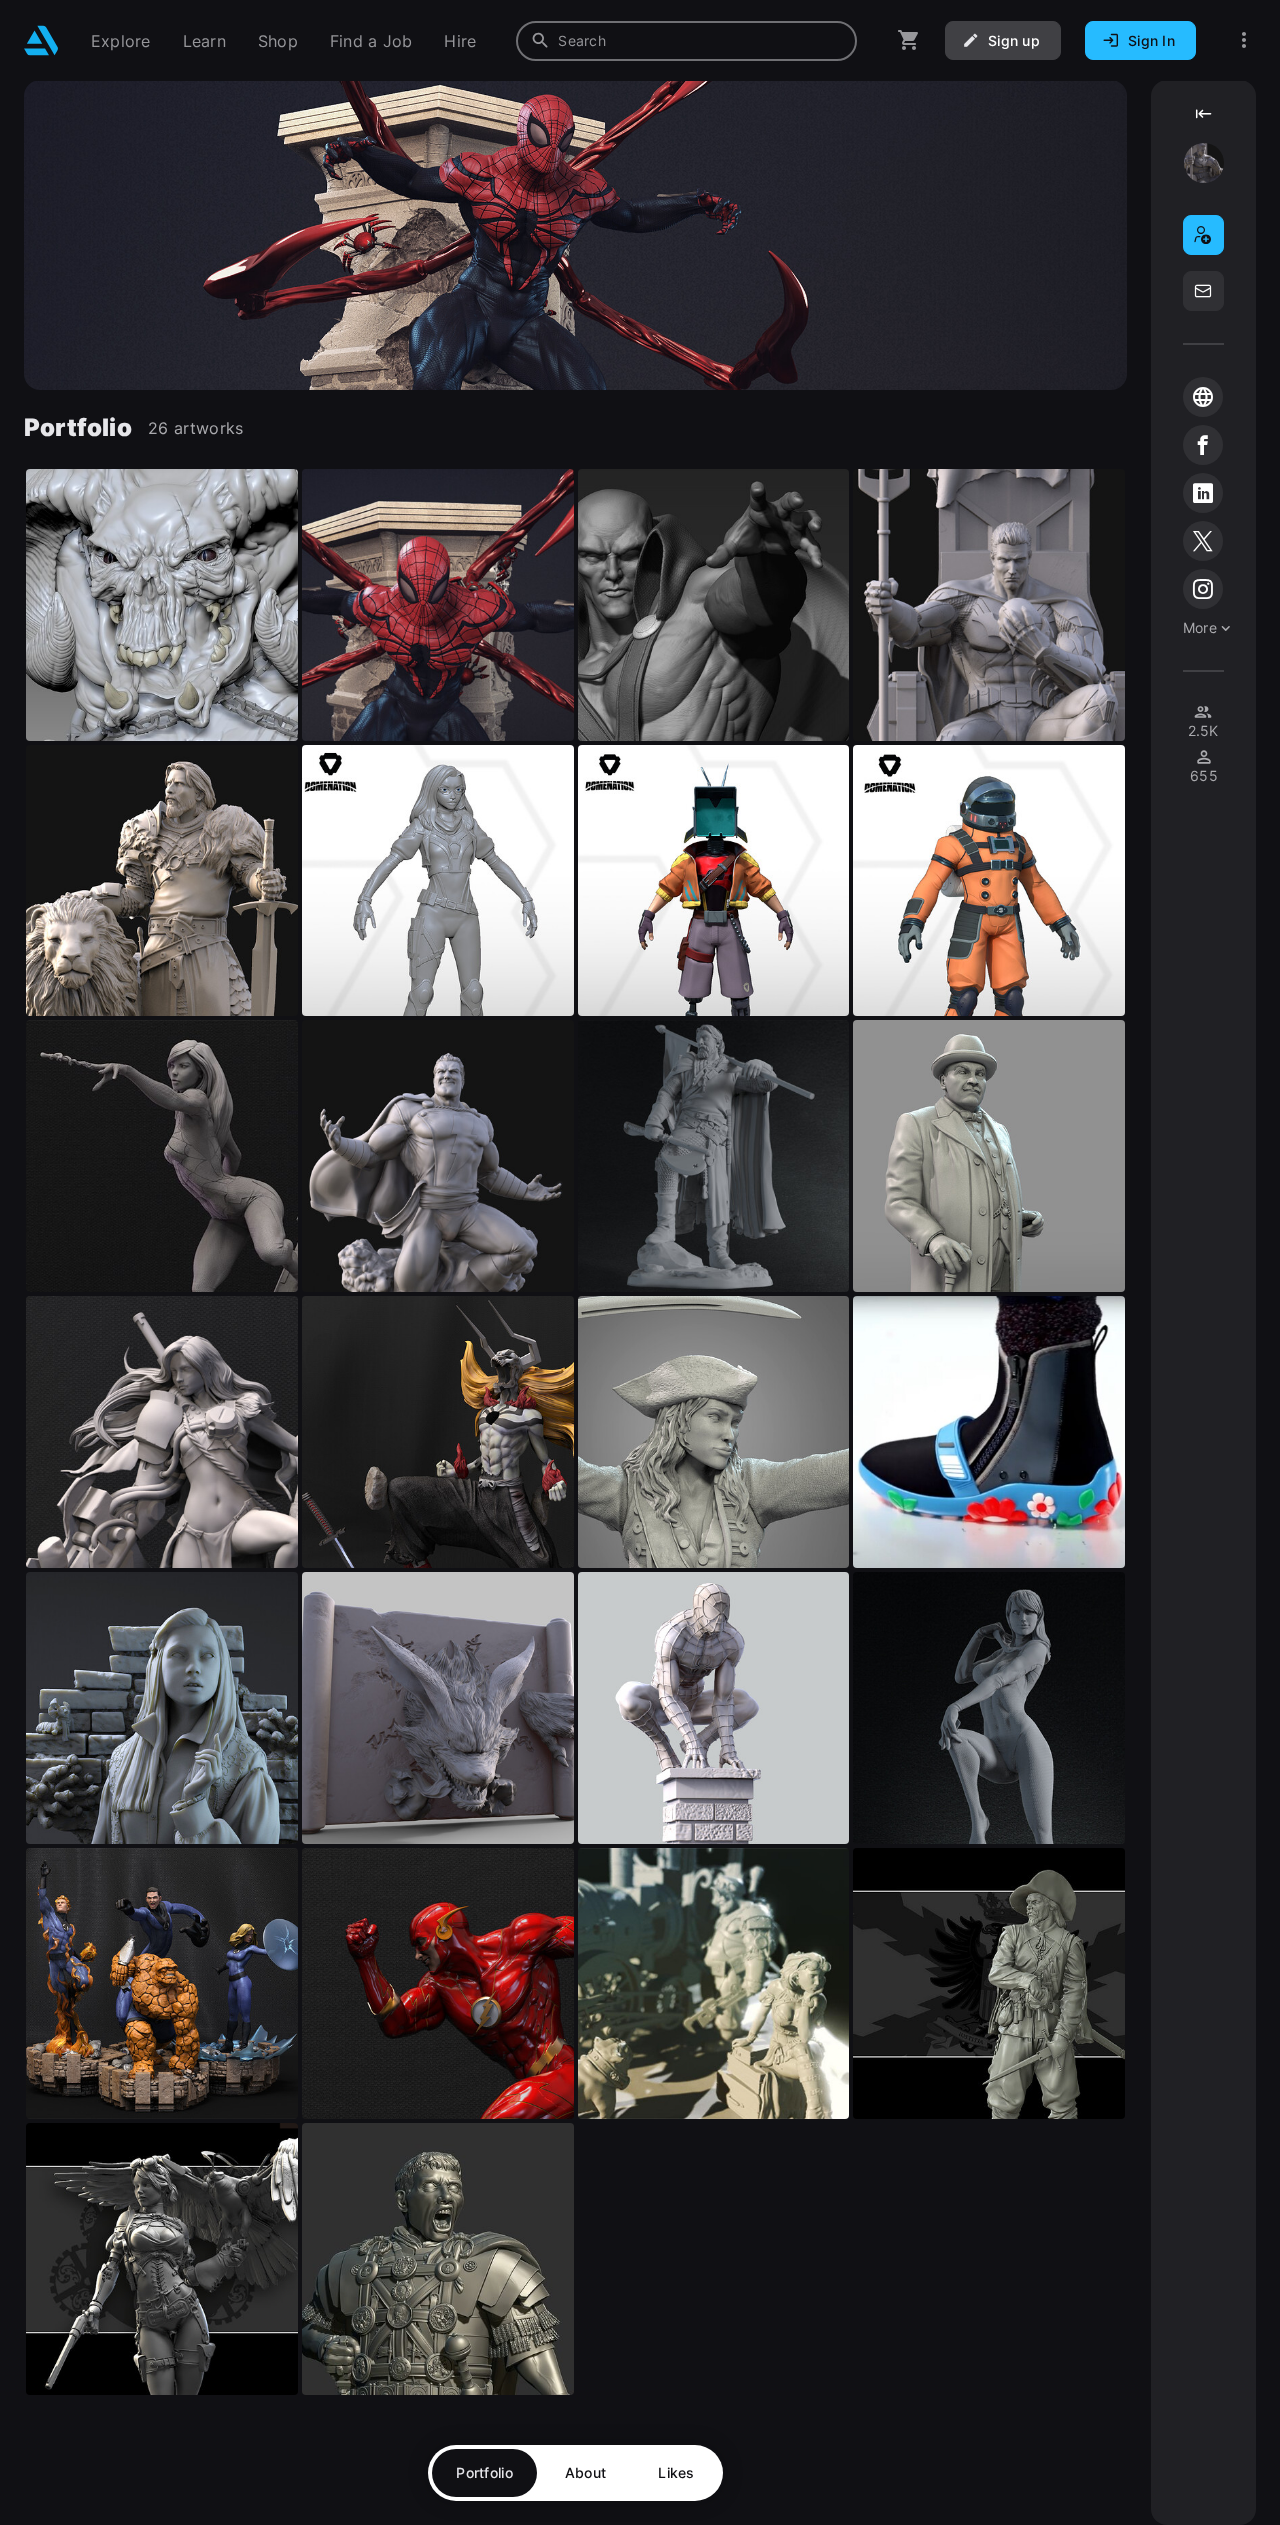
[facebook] (1203, 445)
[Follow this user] (1203, 235)
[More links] (1244, 40)
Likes (676, 2472)
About (585, 2472)
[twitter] (1203, 541)
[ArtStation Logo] (41, 40)
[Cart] (909, 40)
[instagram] (1203, 589)
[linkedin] (1203, 493)
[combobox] (686, 41)
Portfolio (484, 2472)
